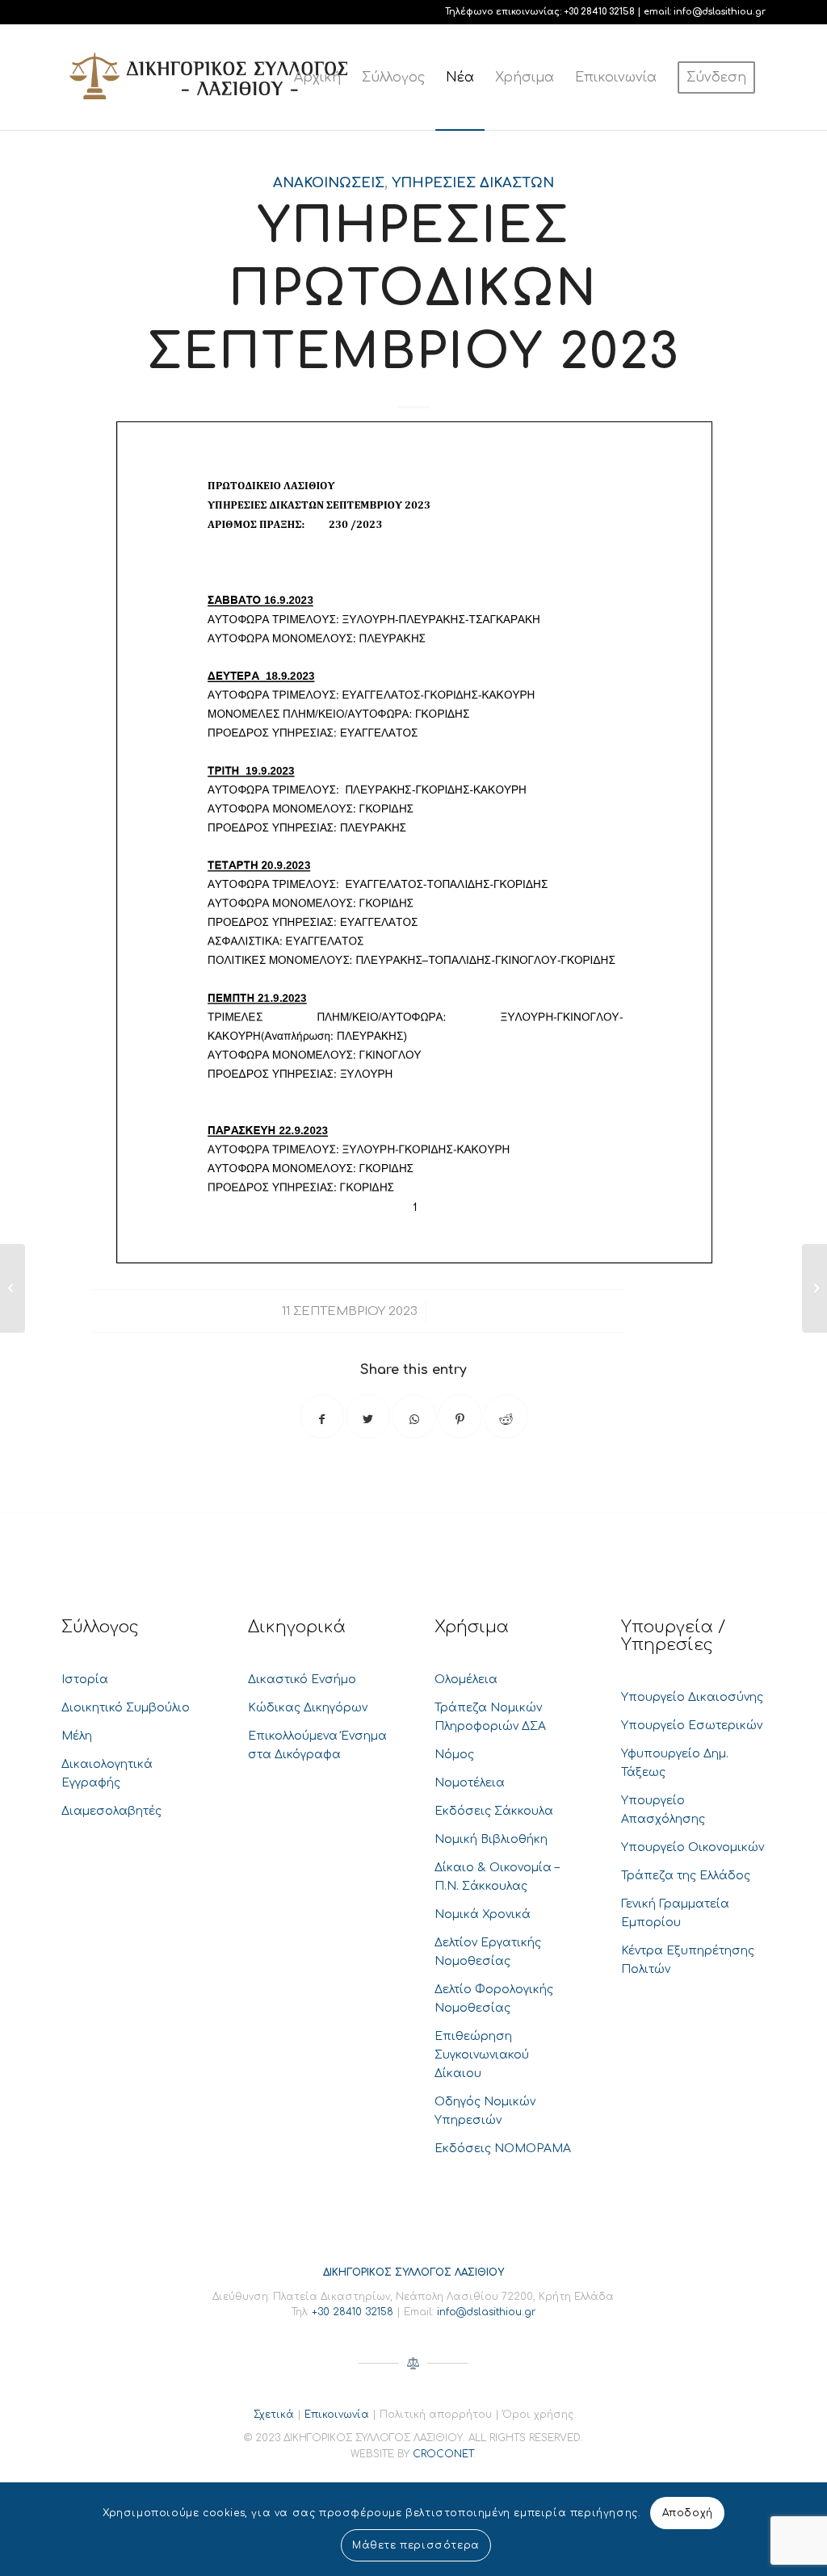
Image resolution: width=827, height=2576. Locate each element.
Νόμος (454, 1755)
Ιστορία (85, 1680)
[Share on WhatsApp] (414, 1416)
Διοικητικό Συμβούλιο (126, 1708)
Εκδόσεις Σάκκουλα (494, 1811)
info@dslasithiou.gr (720, 12)
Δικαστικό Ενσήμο (302, 1680)
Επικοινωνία (337, 2415)
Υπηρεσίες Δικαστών (473, 183)
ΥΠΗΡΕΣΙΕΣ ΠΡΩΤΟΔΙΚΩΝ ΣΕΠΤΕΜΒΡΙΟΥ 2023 (413, 289)
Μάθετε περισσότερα (416, 2545)
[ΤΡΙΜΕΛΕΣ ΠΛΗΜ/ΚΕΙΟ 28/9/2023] (13, 1288)
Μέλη (77, 1736)
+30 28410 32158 (599, 12)
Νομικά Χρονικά (483, 1914)
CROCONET (443, 2454)
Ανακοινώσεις (329, 183)
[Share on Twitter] (368, 1416)
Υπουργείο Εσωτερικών (692, 1726)
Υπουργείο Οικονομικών (693, 1847)
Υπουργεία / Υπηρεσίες (673, 1636)
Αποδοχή (688, 2513)
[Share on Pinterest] (460, 1416)
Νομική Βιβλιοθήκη (491, 1839)
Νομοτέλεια (470, 1783)
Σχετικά (274, 2415)
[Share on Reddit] (506, 1416)
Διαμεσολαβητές (111, 1811)
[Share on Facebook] (322, 1416)
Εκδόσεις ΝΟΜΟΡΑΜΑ (503, 2149)
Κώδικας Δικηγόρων (308, 1708)
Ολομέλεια (466, 1680)
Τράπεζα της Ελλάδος (686, 1876)
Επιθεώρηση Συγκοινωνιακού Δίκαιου (482, 2055)
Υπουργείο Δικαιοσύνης (692, 1697)
